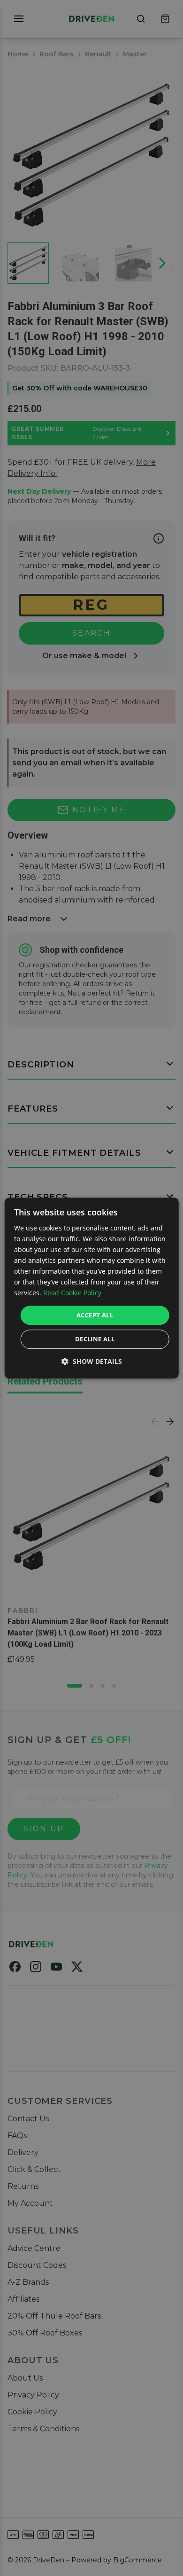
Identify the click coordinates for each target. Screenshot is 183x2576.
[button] (92, 1361)
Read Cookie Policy (72, 1293)
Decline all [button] (95, 1339)
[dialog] (92, 1288)
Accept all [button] (95, 1315)
